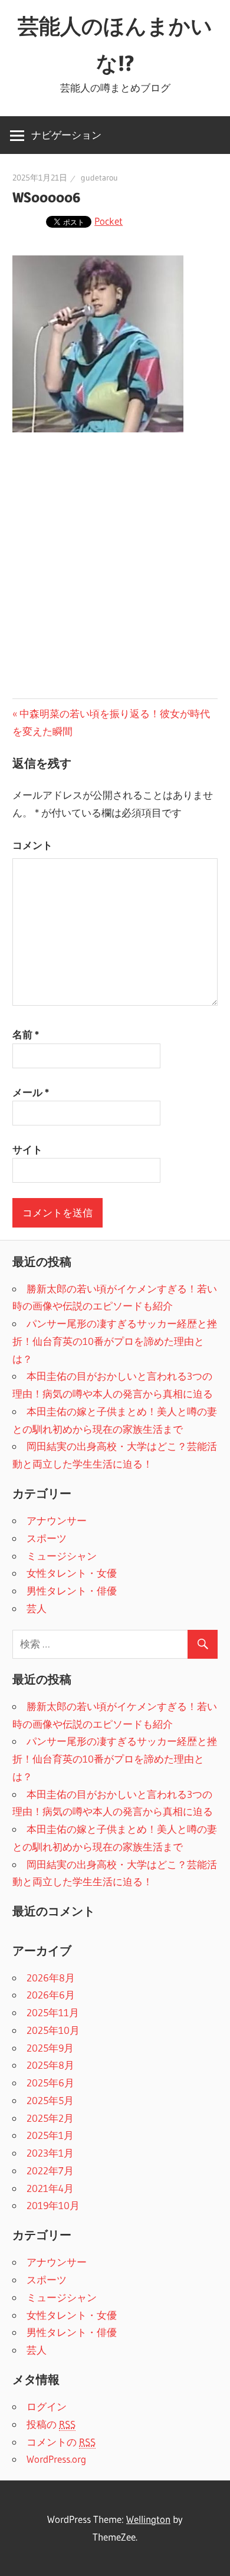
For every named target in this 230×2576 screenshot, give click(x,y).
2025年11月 (53, 2012)
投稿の (51, 2424)
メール (31, 1092)
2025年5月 (50, 2100)
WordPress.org (56, 2459)
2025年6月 (50, 2083)
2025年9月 (50, 2048)
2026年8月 (51, 1978)
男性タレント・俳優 (72, 1591)
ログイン (47, 2406)
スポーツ (47, 1538)
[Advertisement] (115, 567)
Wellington (148, 2519)
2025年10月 (53, 2030)
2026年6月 (51, 1995)
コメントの (61, 2442)
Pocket (109, 221)
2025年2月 (50, 2118)
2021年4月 (50, 2188)
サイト (27, 1149)
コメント (32, 845)
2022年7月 (50, 2170)
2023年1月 (50, 2153)
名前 (26, 1034)
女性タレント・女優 (72, 1573)
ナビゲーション (66, 135)
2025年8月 (50, 2065)
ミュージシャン (62, 1556)
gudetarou (99, 178)
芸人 (37, 1608)
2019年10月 (53, 2205)
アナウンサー (57, 1520)
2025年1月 (50, 2135)
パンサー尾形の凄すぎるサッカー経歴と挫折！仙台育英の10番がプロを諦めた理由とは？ (115, 1341)
